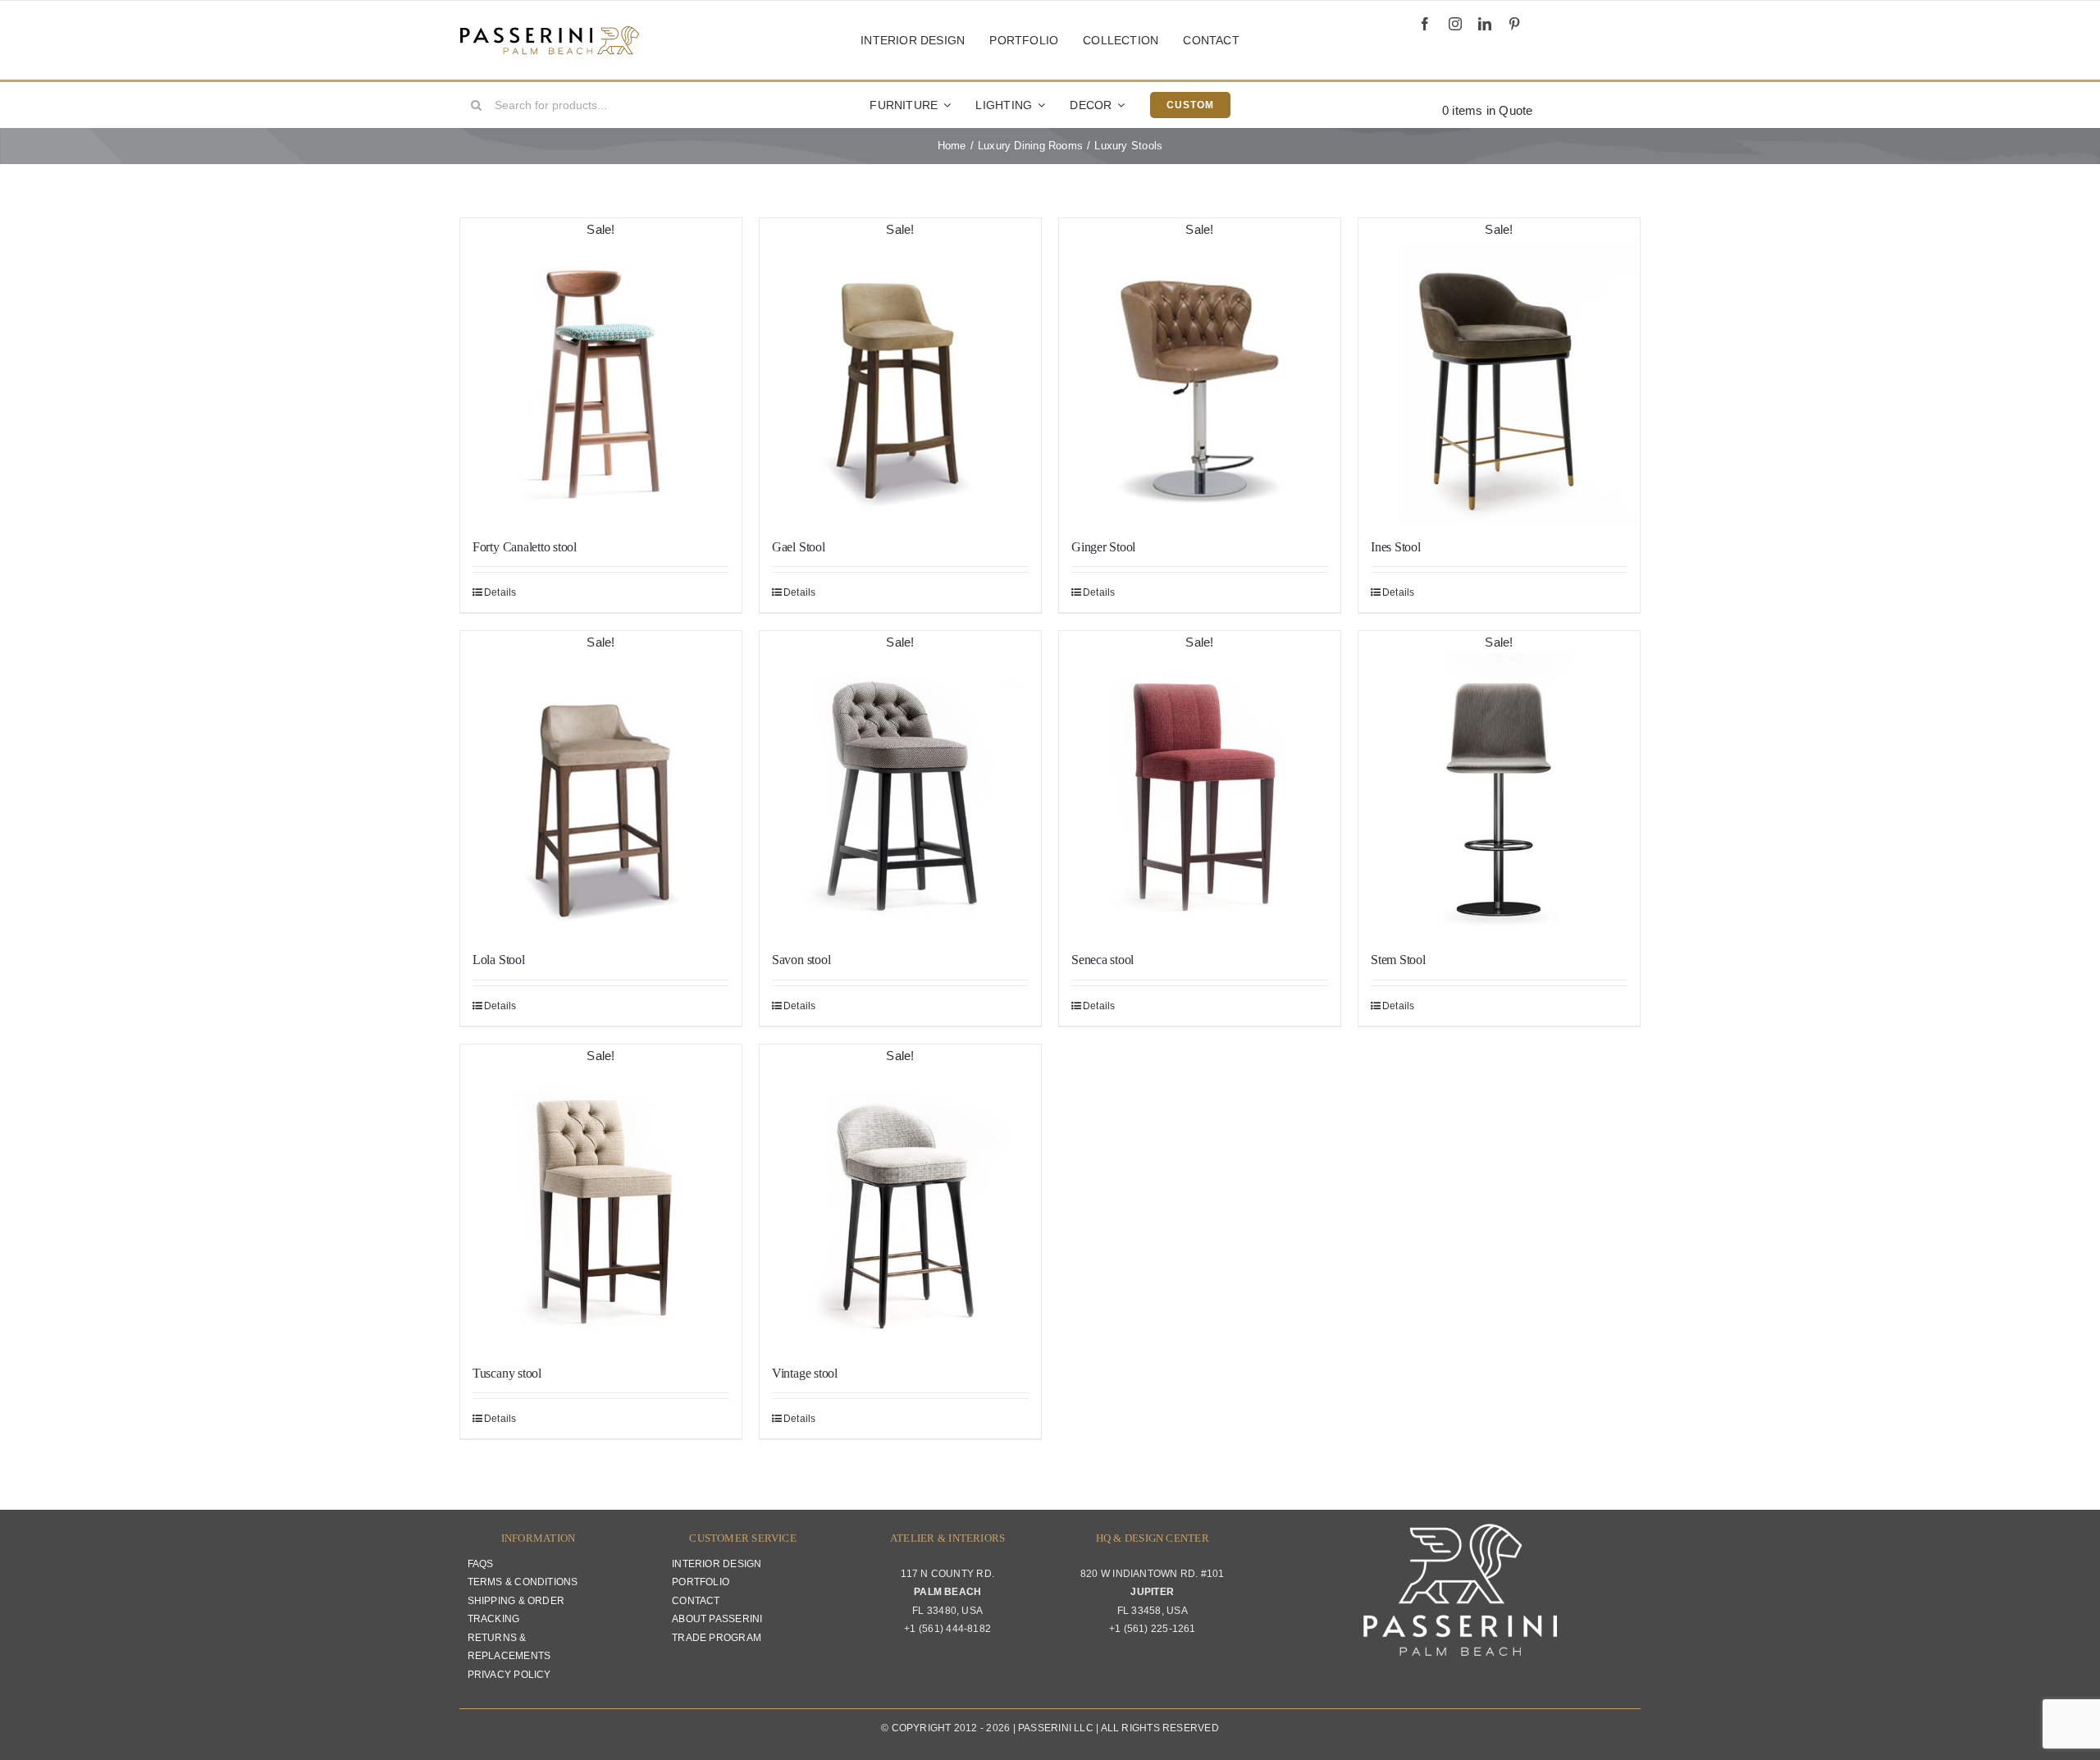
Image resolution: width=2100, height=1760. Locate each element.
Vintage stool (805, 1373)
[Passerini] (550, 32)
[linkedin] (1485, 24)
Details (500, 592)
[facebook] (1425, 24)
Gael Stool (799, 547)
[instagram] (1455, 24)
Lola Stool (499, 960)
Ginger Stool (1103, 547)
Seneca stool (1102, 960)
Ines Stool (1396, 547)
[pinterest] (1514, 24)
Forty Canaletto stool (525, 547)
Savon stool (801, 960)
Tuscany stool (507, 1373)
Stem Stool (1398, 960)
